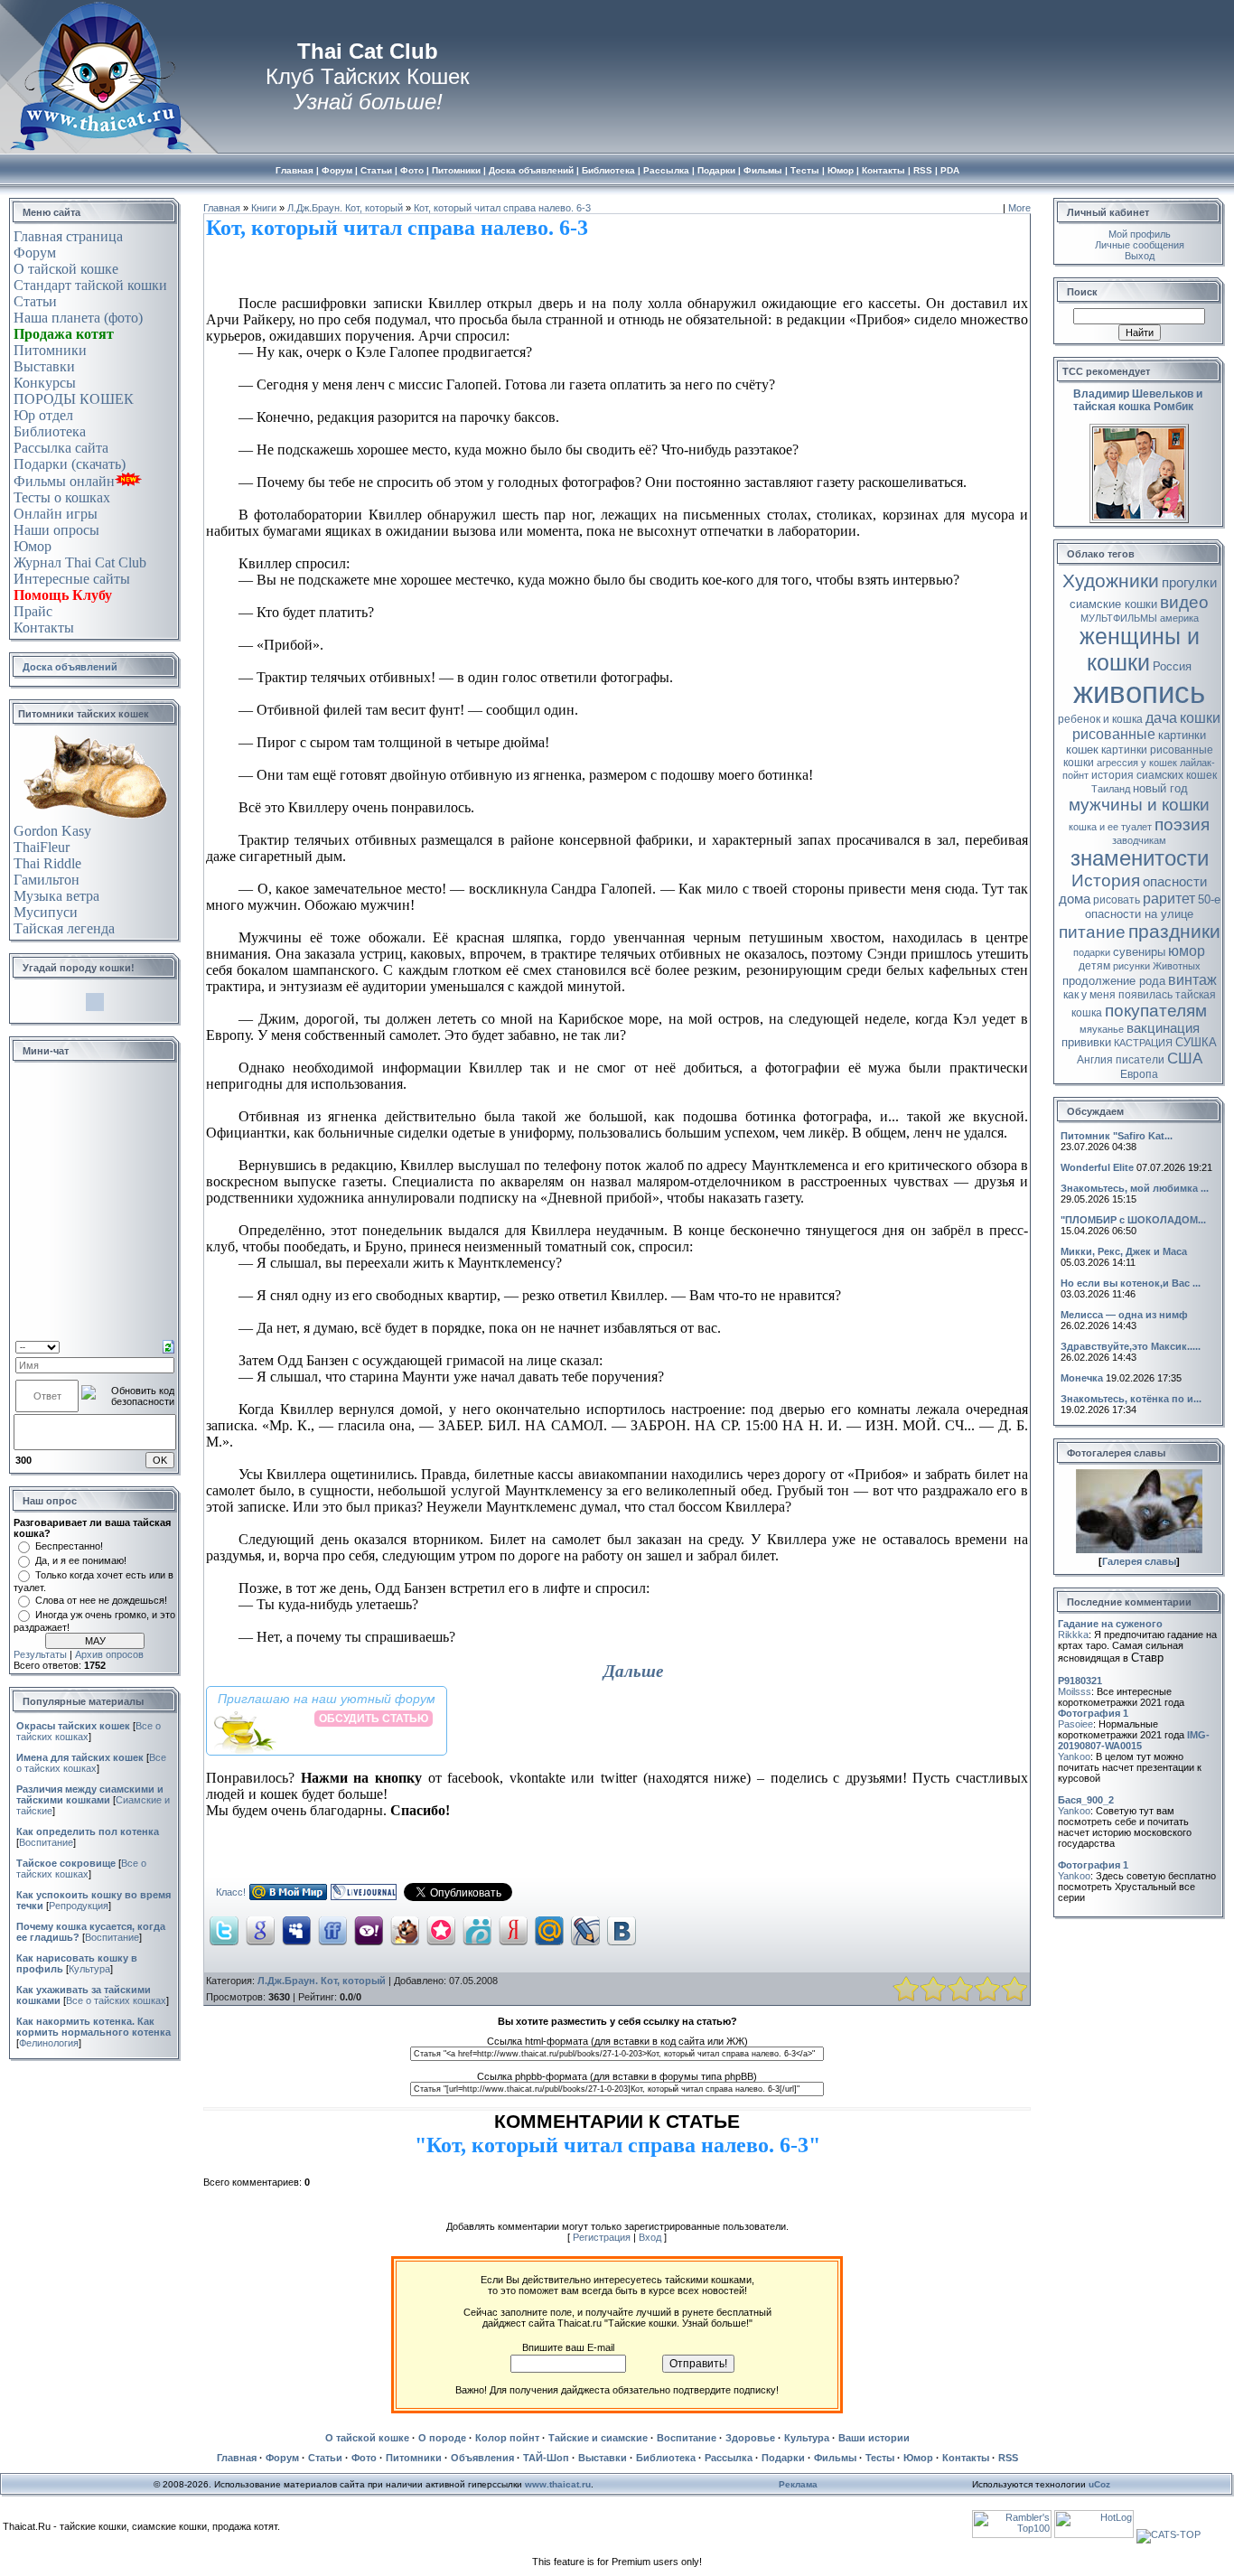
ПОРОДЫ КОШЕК (74, 399)
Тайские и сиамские (598, 2438)
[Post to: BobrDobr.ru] (405, 1930)
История (1106, 881)
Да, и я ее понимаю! (81, 1560)
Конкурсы (45, 383)
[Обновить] (168, 1345)
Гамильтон (47, 880)
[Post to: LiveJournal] (585, 1930)
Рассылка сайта (61, 448)
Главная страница (68, 236)
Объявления (482, 2458)
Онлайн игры (56, 514)
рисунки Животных (1157, 966)
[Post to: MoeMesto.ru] (477, 1930)
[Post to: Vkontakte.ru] (622, 1930)
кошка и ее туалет (1110, 827)
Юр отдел (43, 415)
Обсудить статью (374, 1719)
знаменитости (1140, 858)
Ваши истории (874, 2438)
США (1185, 1058)
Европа (1139, 1074)
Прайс (33, 611)
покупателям (1156, 1011)
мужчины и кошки (1139, 805)
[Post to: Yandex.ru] (513, 1930)
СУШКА (1196, 1042)
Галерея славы (1139, 1561)
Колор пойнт (507, 2438)
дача (1161, 718)
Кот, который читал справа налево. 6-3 (502, 208)
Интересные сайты (72, 579)
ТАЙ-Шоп (546, 2458)
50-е (1209, 899)
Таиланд (1111, 789)
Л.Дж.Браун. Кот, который (345, 208)
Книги (264, 208)
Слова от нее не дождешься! (101, 1600)
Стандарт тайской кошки (90, 285)
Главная (222, 208)
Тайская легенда (64, 928)
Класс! (231, 1892)
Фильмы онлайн (64, 481)
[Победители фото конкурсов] (1139, 1550)
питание (1092, 932)
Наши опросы (56, 530)
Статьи (35, 301)
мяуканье (1102, 1029)
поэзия (1182, 824)
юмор (1187, 951)
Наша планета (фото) (78, 318)
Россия (1172, 666)
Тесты (880, 2458)
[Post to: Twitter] (224, 1930)
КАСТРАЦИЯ (1143, 1043)
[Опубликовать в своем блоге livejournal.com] (364, 1897)
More (1019, 208)
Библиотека (50, 431)
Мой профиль (1140, 234)
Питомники (50, 350)
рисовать (1117, 900)
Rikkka (1073, 1635)
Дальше (633, 1671)
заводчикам (1139, 840)
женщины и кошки (1140, 649)
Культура (89, 1969)
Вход (650, 2237)
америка (1179, 618)
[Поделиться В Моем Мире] (288, 1897)
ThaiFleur (42, 847)
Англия (1095, 1060)
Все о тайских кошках (91, 1763)
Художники (1111, 581)
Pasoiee (1075, 1724)
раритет (1169, 899)
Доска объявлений (70, 667)
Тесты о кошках (62, 497)
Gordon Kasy (52, 831)
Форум (35, 253)
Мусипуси (46, 912)
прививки (1086, 1042)
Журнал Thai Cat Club (80, 562)
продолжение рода (1114, 981)
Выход (1140, 256)
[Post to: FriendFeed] (332, 1930)
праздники (1174, 932)
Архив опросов (109, 1654)
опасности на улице (1139, 914)
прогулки (1189, 583)
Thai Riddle (47, 863)
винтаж (1192, 980)
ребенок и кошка (1100, 719)
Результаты (40, 1654)
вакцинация (1163, 1028)
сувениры (1139, 952)
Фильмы (835, 2458)
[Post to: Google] (260, 1930)
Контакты (44, 628)
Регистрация (602, 2237)
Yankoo (1074, 1756)
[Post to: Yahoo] (369, 1930)
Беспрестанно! (69, 1546)
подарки (1092, 952)
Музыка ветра (56, 896)
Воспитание (46, 1842)
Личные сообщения (1140, 245)
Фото (364, 2458)
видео (1184, 602)
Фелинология (49, 2043)
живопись (1139, 693)
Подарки (783, 2458)
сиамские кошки (1113, 604)
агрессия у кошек (1137, 763)
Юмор (33, 546)
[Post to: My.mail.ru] (549, 1930)
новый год (1160, 788)
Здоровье (750, 2438)
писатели (1140, 1060)
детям (1094, 966)
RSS (1008, 2458)
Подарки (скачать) (70, 464)
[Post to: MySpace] (296, 1930)
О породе (442, 2438)
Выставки (44, 366)
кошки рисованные (1146, 726)
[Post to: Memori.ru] (441, 1930)
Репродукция (79, 1906)
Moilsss (1075, 1691)
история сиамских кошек (1154, 775)
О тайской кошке (66, 269)
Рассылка (729, 2458)
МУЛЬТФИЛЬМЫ (1119, 618)
